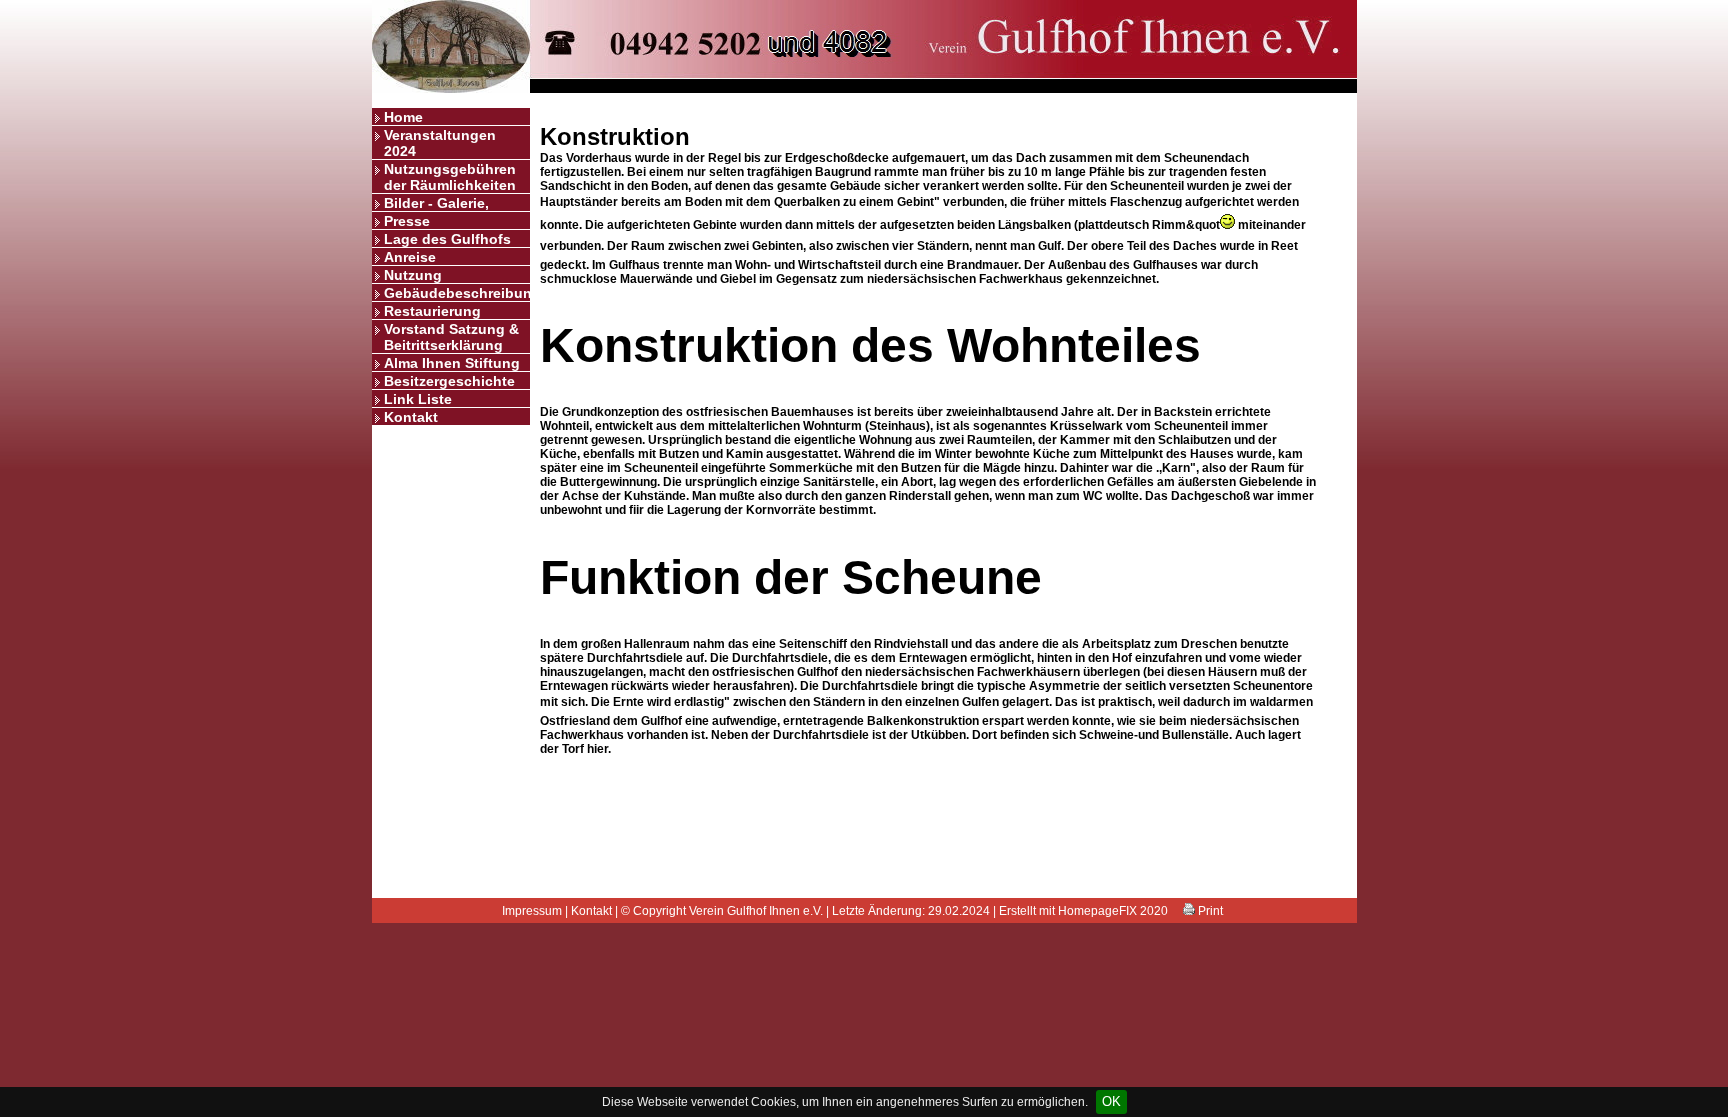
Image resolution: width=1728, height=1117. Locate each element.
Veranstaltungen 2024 (440, 143)
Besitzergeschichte (449, 381)
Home (403, 117)
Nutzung (413, 275)
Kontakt (411, 417)
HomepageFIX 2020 (1113, 911)
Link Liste (418, 399)
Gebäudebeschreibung (457, 293)
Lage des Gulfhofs (447, 239)
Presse (407, 221)
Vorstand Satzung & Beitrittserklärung (451, 337)
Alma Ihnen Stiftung (452, 363)
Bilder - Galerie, (436, 203)
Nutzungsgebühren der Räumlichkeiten (450, 177)
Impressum (532, 911)
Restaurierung (432, 311)
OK (1111, 1101)
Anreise (410, 257)
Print (1209, 911)
